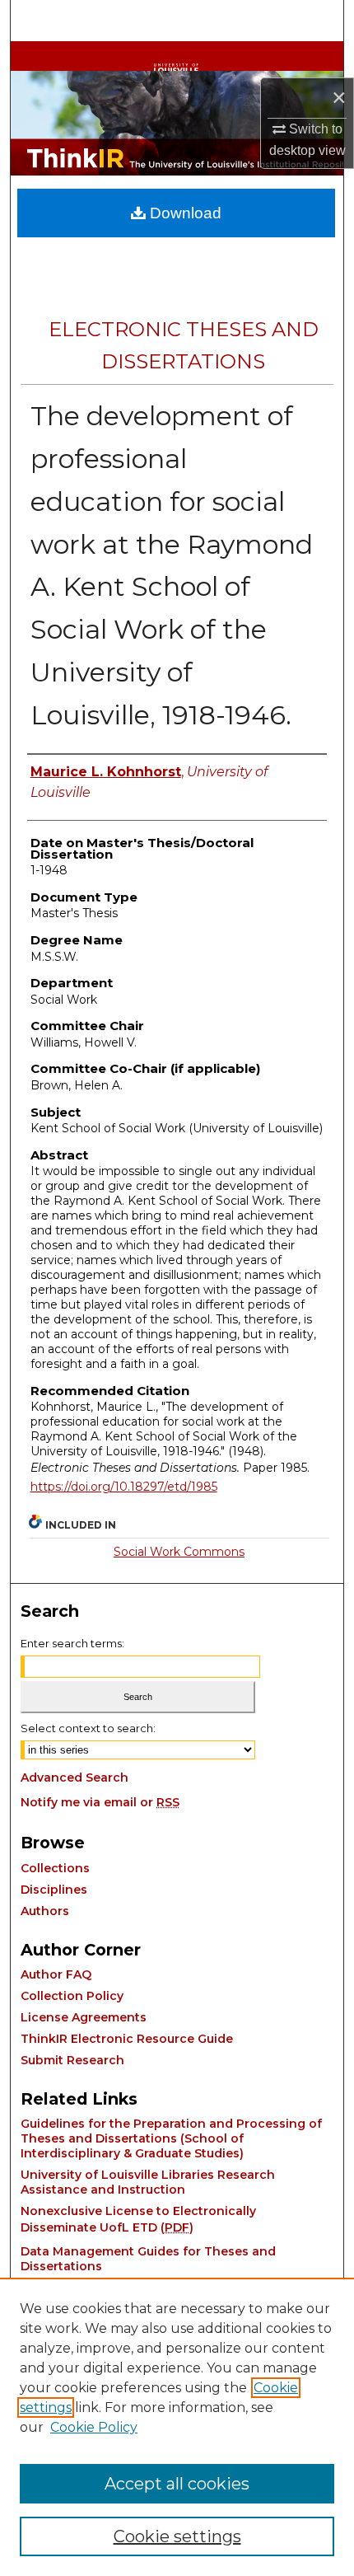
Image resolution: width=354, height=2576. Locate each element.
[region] (177, 2427)
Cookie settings (177, 2536)
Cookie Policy (94, 2427)
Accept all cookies (177, 2484)
